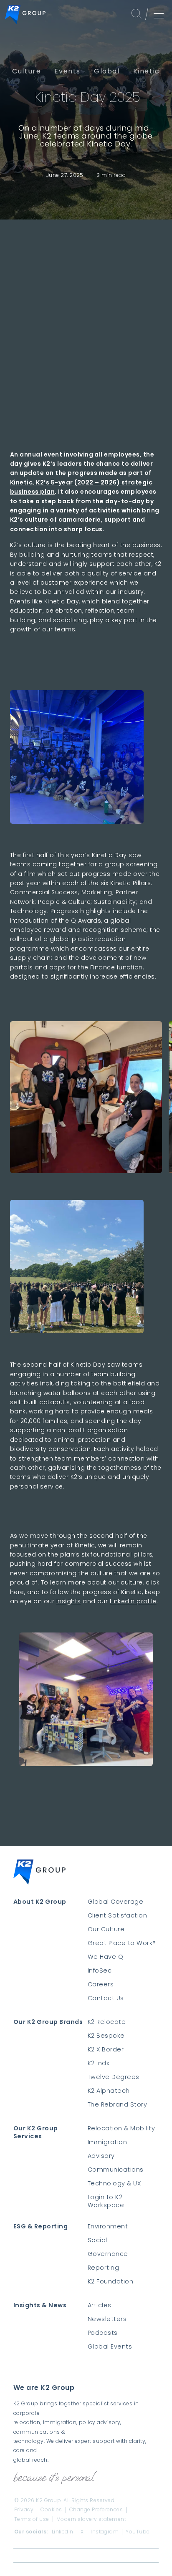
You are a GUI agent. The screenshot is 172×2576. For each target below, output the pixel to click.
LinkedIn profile (133, 1601)
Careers (101, 1984)
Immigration (107, 2142)
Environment (108, 2227)
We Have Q (105, 1957)
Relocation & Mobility (121, 2128)
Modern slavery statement (91, 2519)
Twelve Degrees (114, 2077)
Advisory (101, 2156)
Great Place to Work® (122, 1943)
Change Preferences (96, 2510)
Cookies (51, 2510)
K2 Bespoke (106, 2036)
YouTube (138, 2532)
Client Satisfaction (117, 1916)
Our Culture (106, 1929)
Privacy (24, 2510)
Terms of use (32, 2519)
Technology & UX (114, 2184)
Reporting (103, 2268)
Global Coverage (115, 1902)
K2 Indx (99, 2063)
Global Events (110, 2347)
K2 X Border (106, 2050)
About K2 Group (40, 1902)
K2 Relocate (107, 2022)
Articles (100, 2305)
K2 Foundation (110, 2282)
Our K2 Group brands (48, 2022)
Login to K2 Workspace (106, 2201)
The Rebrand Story (117, 2105)
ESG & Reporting (40, 2227)
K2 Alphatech (109, 2091)
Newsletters (107, 2319)
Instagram (105, 2532)
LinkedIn (63, 2532)
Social (97, 2240)
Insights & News (40, 2305)
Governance (108, 2254)
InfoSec (100, 1971)
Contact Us (106, 1998)
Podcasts (103, 2333)
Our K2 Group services (36, 2132)
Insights (69, 1601)
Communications (116, 2170)
